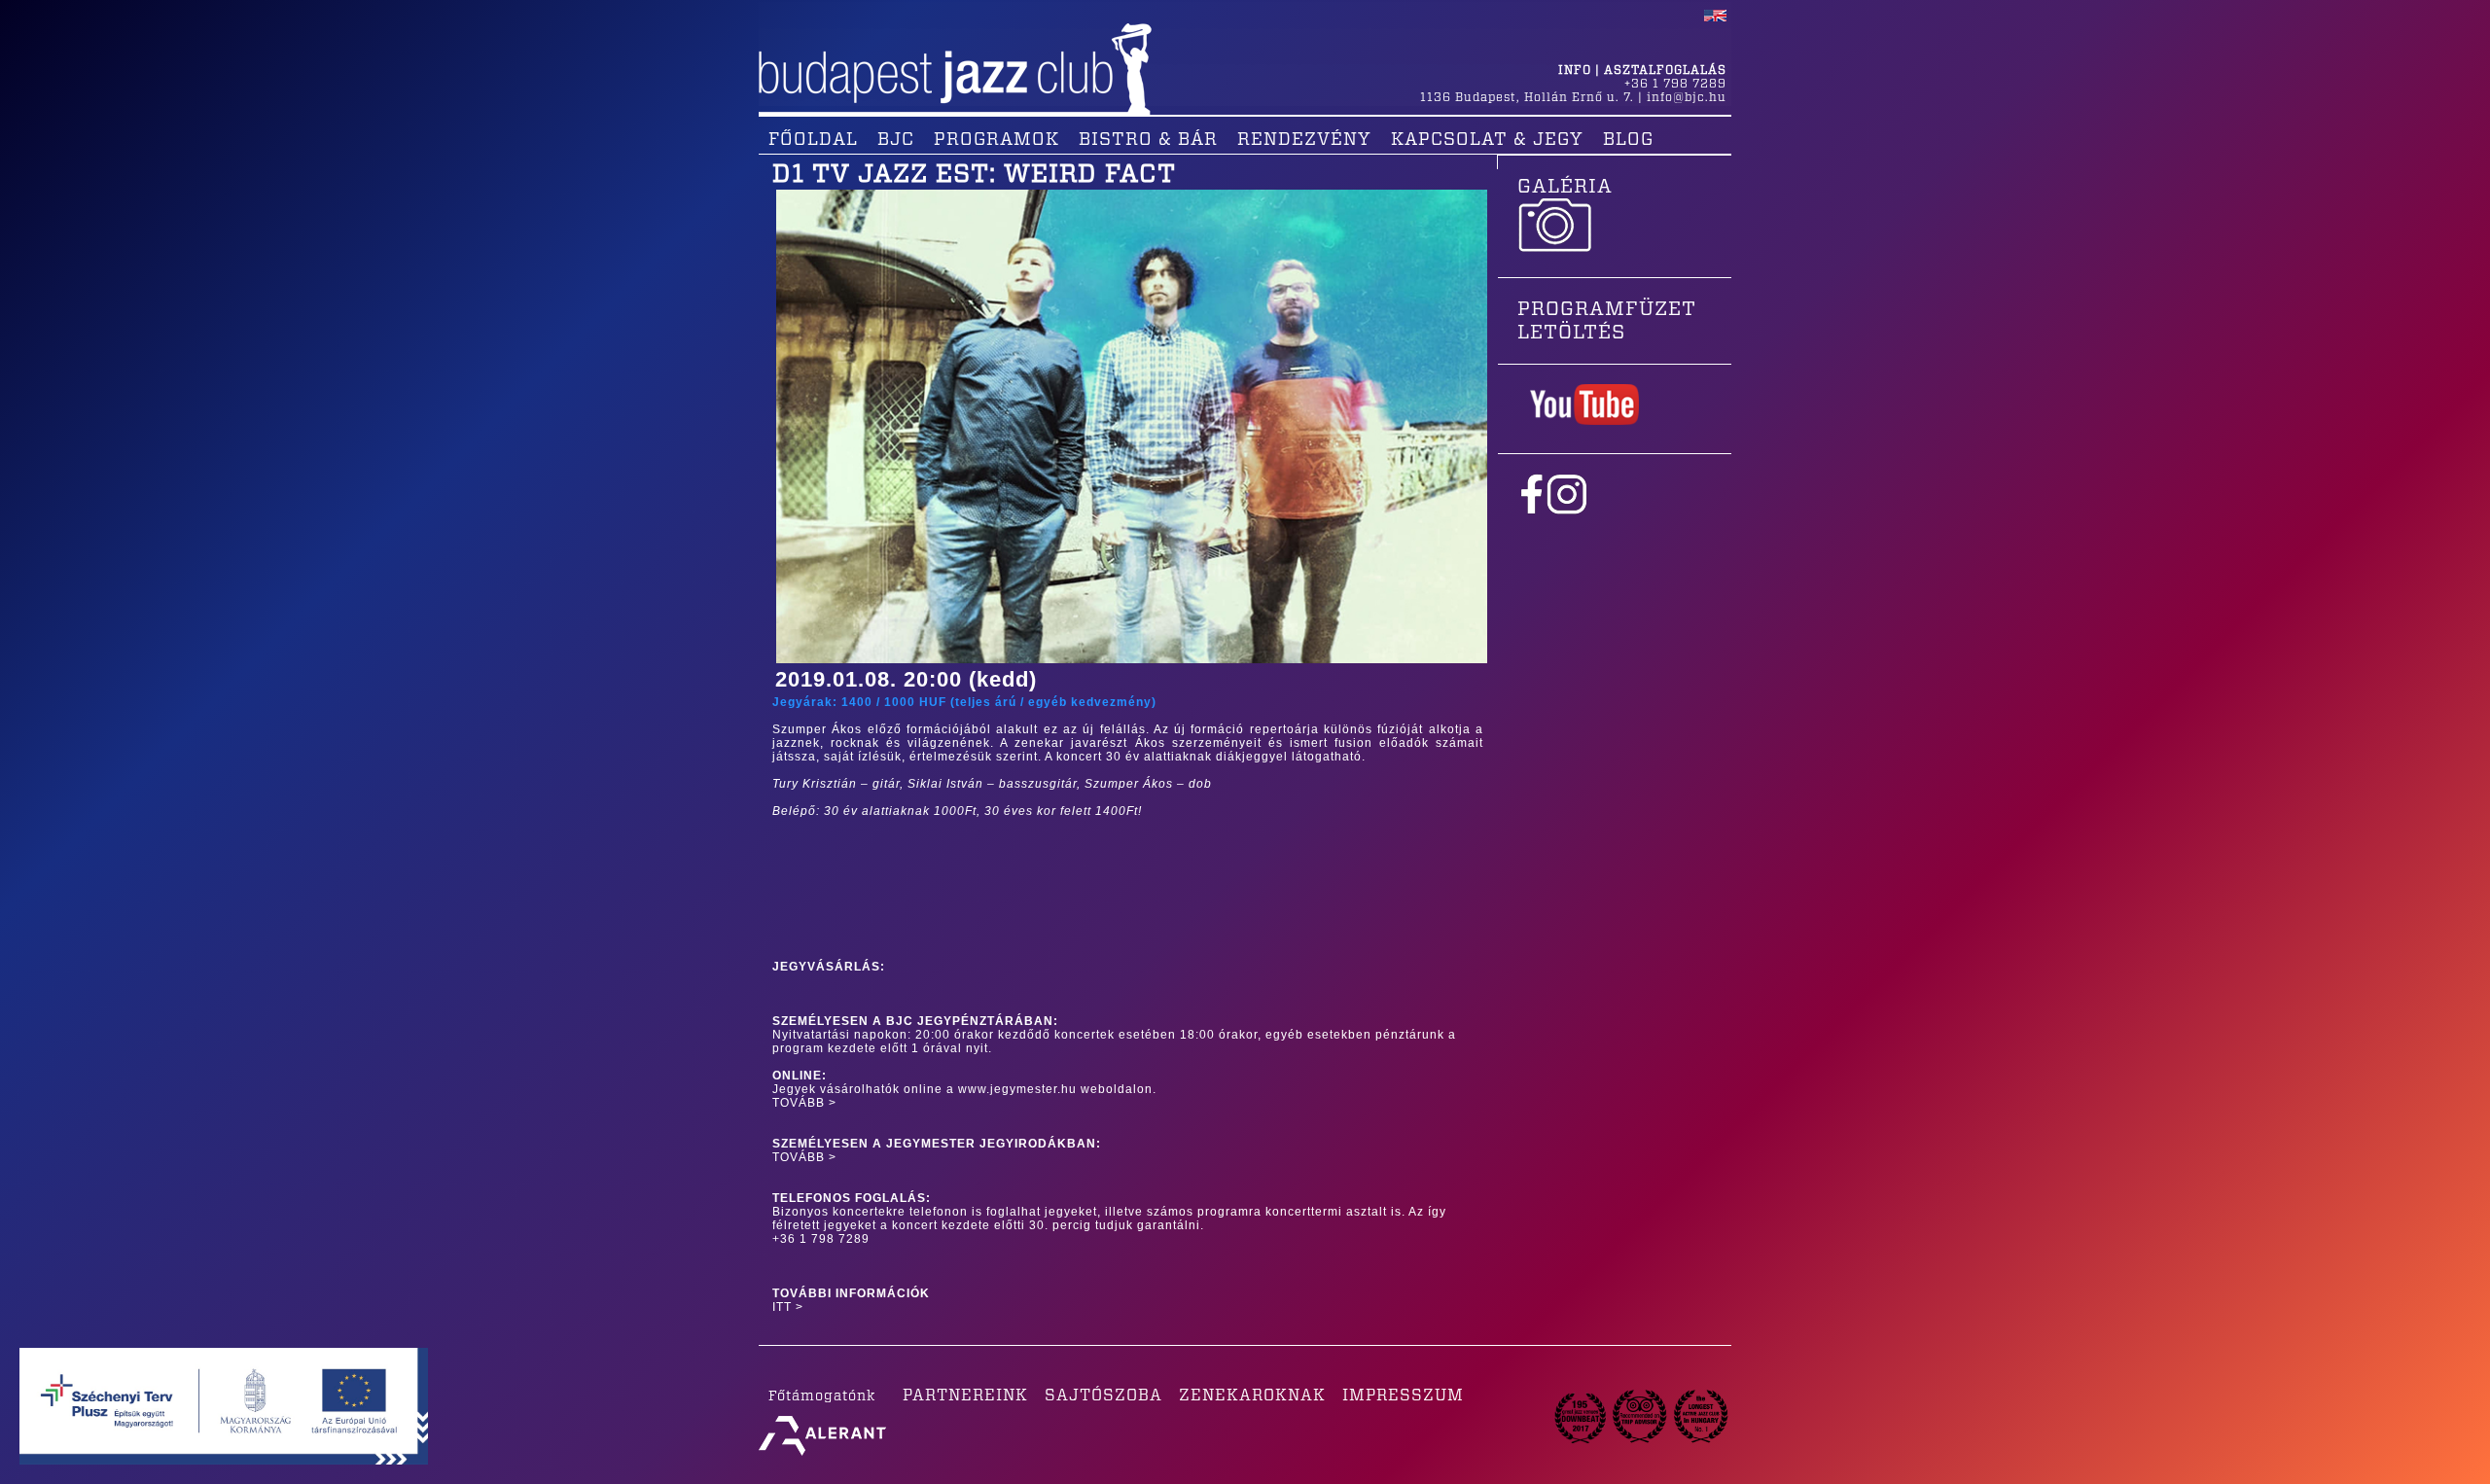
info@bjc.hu (1687, 97)
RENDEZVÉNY (1304, 140)
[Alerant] (822, 1456)
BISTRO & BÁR (1148, 140)
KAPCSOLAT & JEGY (1487, 140)
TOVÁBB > (804, 1103)
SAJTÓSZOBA (1103, 1396)
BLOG (1628, 140)
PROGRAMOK (996, 140)
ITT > (788, 1307)
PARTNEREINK (965, 1396)
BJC (896, 140)
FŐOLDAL (813, 140)
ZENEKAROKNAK (1252, 1396)
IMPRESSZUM (1403, 1396)
